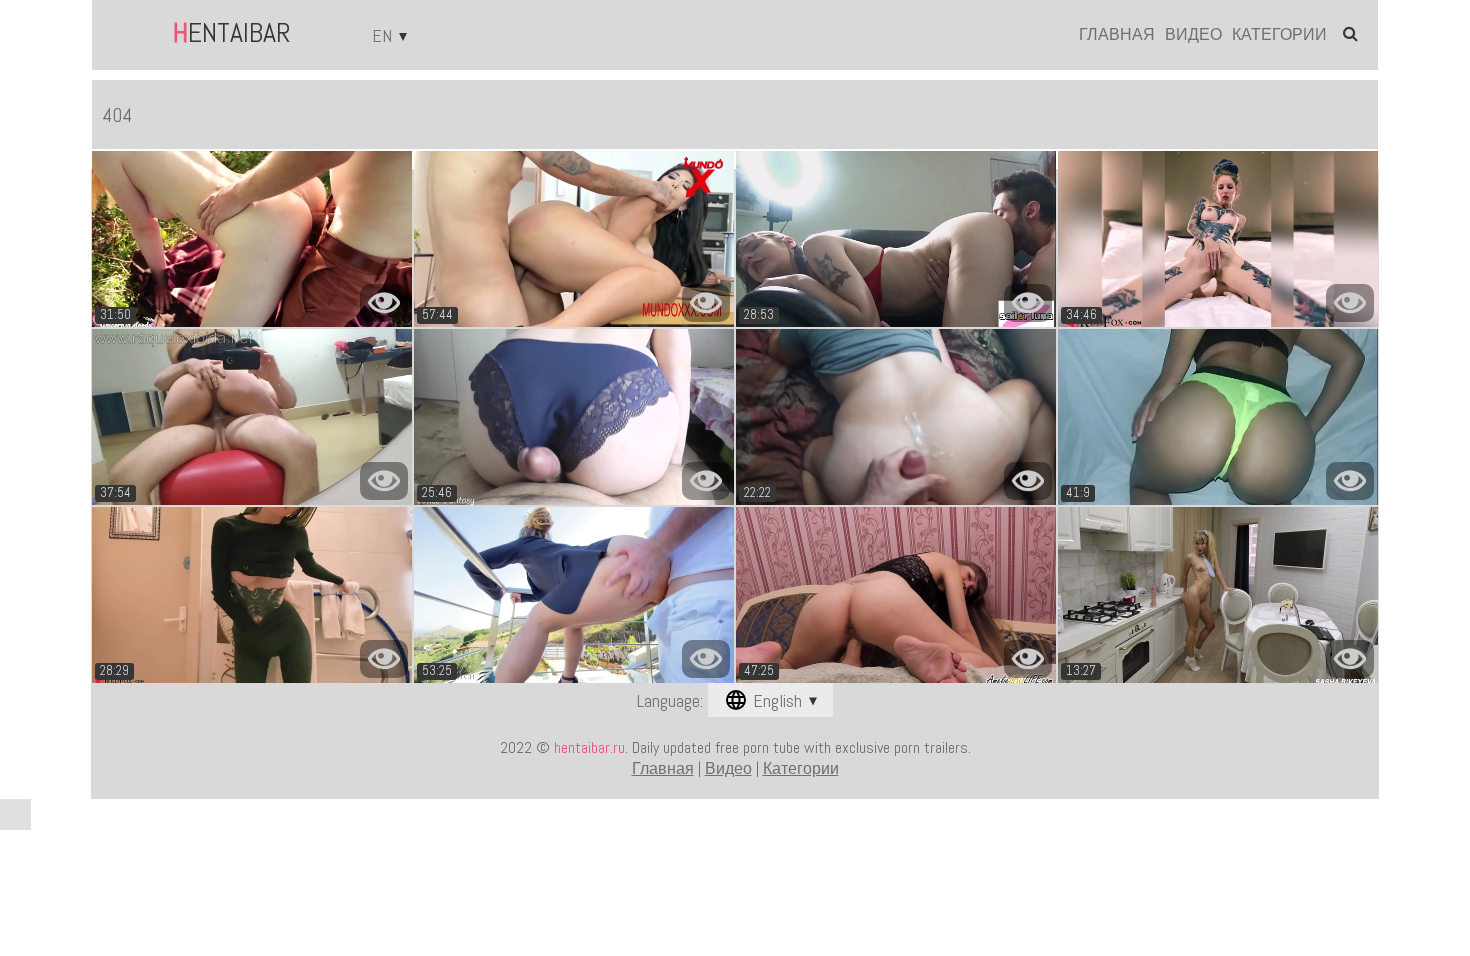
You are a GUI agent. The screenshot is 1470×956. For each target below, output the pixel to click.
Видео (1193, 35)
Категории (1279, 35)
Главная (1117, 35)
